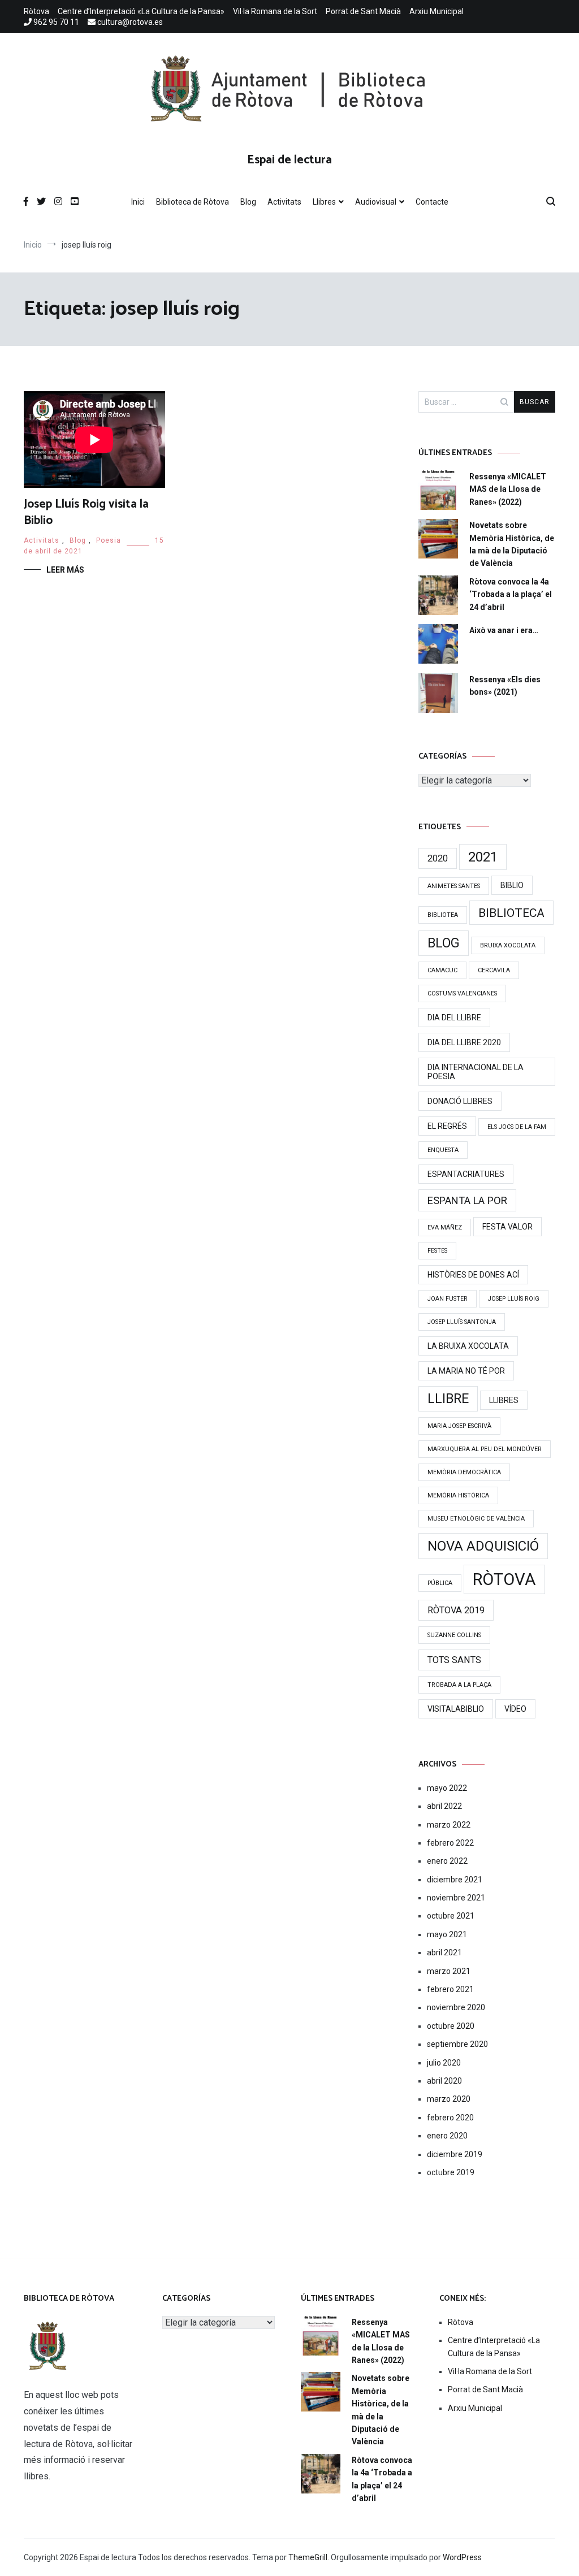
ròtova (504, 1579)
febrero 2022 (450, 1843)
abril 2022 (444, 1806)
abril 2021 (444, 1952)
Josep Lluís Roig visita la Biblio (86, 512)
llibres (504, 1400)
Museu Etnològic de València (476, 1519)
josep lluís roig (514, 1299)
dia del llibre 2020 (464, 1042)
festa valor (507, 1227)
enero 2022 (447, 1861)
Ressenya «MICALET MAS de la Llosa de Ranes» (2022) (508, 489)
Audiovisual (376, 202)
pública (440, 1583)
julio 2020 (444, 2063)
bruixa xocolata (508, 945)
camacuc (442, 970)
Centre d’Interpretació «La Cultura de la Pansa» (141, 11)
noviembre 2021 (456, 1898)
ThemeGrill (308, 2557)
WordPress (462, 2557)
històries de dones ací (473, 1275)
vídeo (515, 1709)
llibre (448, 1399)
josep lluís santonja (462, 1322)
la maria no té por (466, 1371)
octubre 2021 (451, 1916)
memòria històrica (458, 1495)
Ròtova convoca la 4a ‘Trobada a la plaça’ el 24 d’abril (511, 594)
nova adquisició (483, 1546)
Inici (138, 202)
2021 (483, 857)
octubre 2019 (451, 2172)
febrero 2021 (450, 1989)
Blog (248, 202)
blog (444, 943)
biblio (512, 885)
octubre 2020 (451, 2026)
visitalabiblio (456, 1709)
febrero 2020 (450, 2118)
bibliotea (443, 915)
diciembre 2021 (455, 1880)
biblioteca (511, 913)
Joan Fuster (448, 1299)
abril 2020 (444, 2081)
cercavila (494, 970)
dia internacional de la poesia (476, 1072)
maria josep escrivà (459, 1426)
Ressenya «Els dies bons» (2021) (505, 686)
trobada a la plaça (459, 1685)
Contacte (432, 202)
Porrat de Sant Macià (363, 11)
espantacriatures (466, 1174)
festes (437, 1251)
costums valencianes (462, 993)
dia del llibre (454, 1018)
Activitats (284, 202)
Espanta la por (467, 1200)
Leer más (65, 570)
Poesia (109, 540)
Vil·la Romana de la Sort (275, 11)
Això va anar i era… (504, 630)
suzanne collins (454, 1635)
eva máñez (445, 1228)
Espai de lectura (289, 160)
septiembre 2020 (457, 2044)
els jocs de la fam (517, 1127)
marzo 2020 (449, 2099)
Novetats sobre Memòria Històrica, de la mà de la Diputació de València (512, 544)
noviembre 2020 (456, 2007)
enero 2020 (447, 2136)
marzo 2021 (449, 1971)
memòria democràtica (464, 1472)
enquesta (443, 1150)
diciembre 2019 (455, 2154)
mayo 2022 (447, 1788)
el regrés (447, 1126)
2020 (438, 858)
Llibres (324, 202)
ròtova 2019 (456, 1610)
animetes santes (454, 886)
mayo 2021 (447, 1934)
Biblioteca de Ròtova (193, 202)
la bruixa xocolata (468, 1346)
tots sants (454, 1660)
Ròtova (36, 11)
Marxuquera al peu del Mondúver (485, 1449)
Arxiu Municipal (437, 11)
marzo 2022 (449, 1825)
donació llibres (460, 1101)
